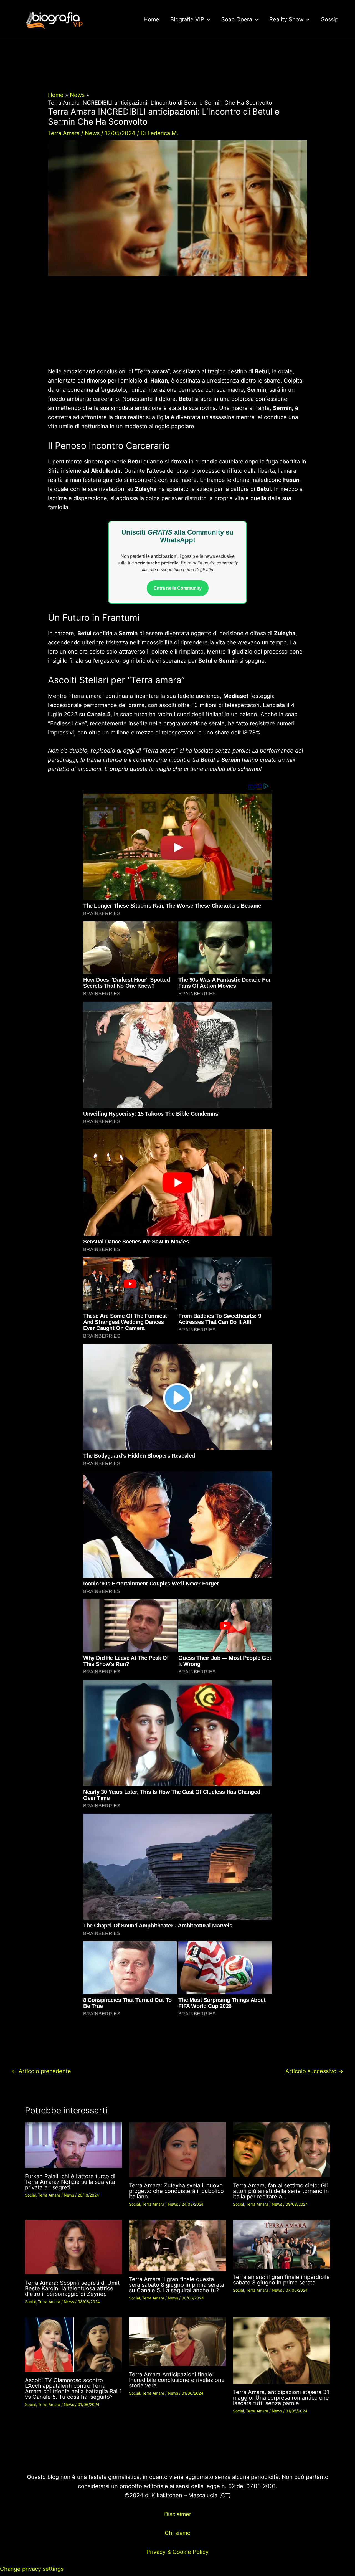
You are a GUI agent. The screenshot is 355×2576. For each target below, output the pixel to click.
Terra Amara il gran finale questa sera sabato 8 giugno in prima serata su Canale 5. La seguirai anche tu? (177, 2285)
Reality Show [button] (286, 19)
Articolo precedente (41, 2071)
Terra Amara (64, 133)
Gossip (329, 19)
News (92, 133)
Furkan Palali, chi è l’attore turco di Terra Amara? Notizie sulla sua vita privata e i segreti (70, 2182)
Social (30, 2195)
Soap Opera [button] (237, 19)
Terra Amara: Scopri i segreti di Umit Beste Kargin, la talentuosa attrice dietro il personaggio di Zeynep (72, 2288)
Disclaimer (178, 2514)
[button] (207, 19)
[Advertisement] (177, 326)
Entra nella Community (178, 588)
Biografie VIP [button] (187, 19)
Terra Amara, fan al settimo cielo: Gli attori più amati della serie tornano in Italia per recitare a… (281, 2191)
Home (151, 19)
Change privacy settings (32, 2569)
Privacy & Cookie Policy (177, 2552)
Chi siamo (178, 2533)
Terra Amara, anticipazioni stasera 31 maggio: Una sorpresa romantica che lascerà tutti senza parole (281, 2398)
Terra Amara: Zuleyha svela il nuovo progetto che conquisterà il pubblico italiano (176, 2191)
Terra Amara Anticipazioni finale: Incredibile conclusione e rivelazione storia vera (177, 2380)
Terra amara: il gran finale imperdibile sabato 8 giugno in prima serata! (281, 2280)
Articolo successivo (314, 2071)
